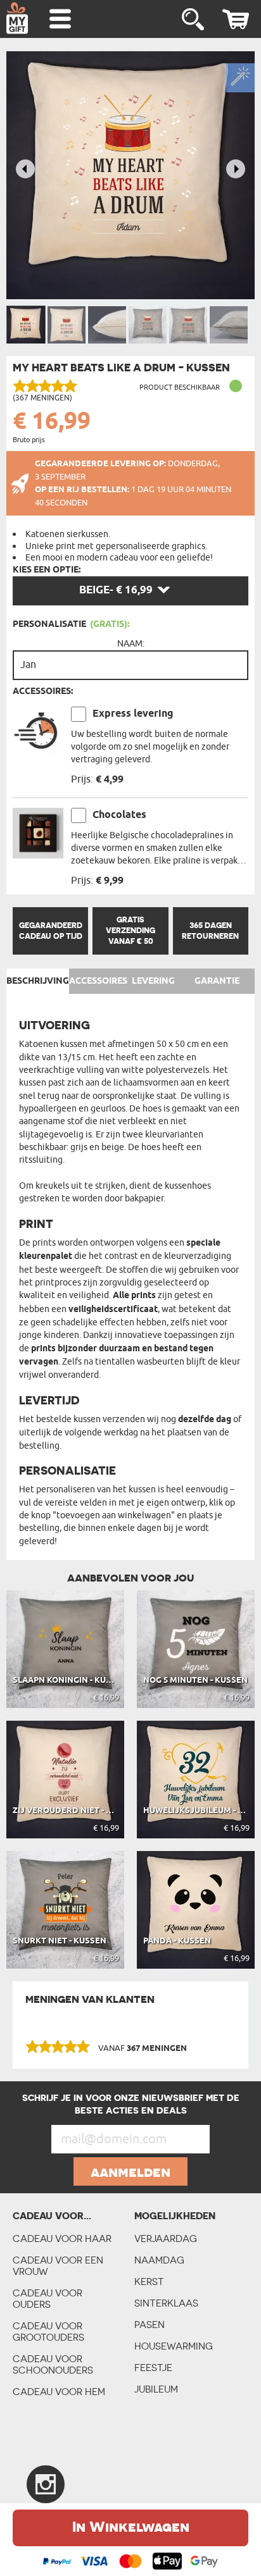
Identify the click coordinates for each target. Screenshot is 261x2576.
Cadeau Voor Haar (62, 2239)
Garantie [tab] (217, 981)
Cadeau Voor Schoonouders (53, 2364)
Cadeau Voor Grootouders (48, 2331)
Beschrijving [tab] (38, 981)
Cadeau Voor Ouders (48, 2299)
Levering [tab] (153, 981)
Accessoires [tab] (98, 981)
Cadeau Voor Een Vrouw (58, 2266)
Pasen (150, 2325)
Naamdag (159, 2260)
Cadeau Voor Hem (59, 2392)
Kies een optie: (47, 570)
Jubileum (156, 2389)
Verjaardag (166, 2239)
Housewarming (174, 2346)
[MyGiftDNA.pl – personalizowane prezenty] (17, 18)
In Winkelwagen (131, 2526)
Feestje (153, 2368)
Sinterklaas (166, 2303)
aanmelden (130, 2172)
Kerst (149, 2282)
